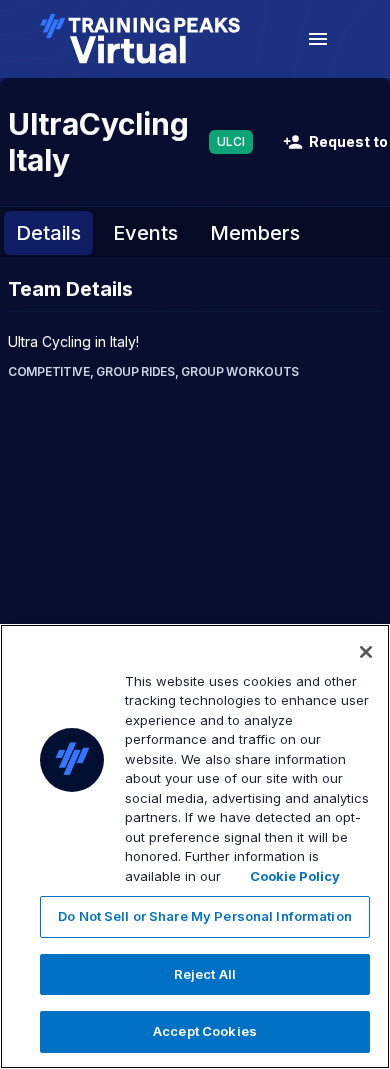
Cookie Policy (295, 876)
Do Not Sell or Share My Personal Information (205, 916)
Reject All (205, 974)
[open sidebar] (318, 39)
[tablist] (195, 233)
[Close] (366, 652)
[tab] (48, 233)
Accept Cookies (205, 1031)
